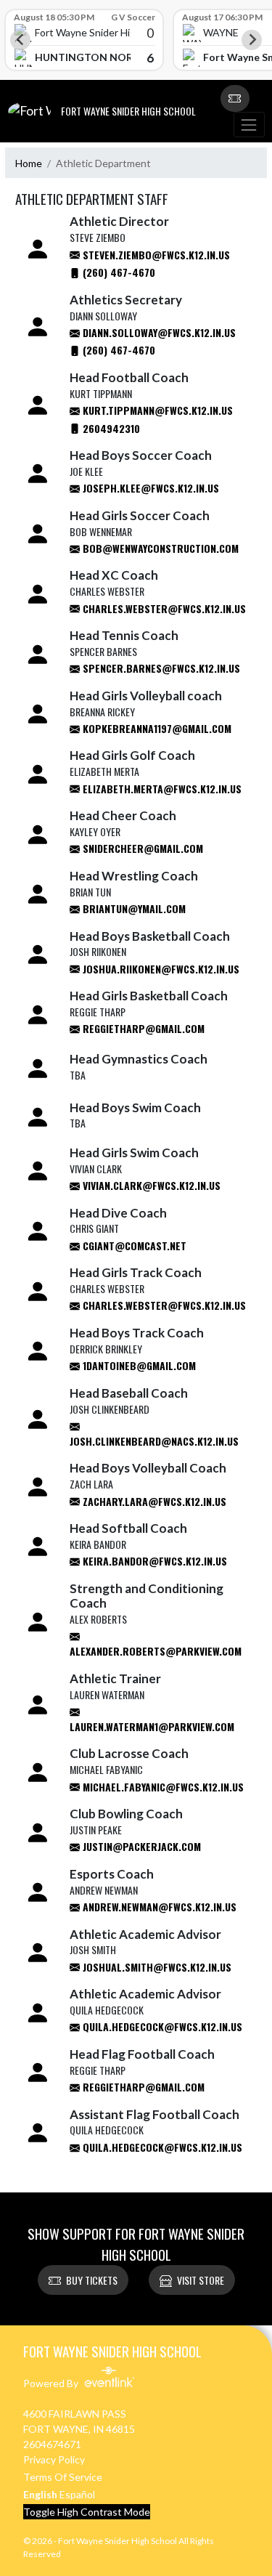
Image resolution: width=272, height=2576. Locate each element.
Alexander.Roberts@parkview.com (156, 1651)
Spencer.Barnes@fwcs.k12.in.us (160, 668)
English (40, 2494)
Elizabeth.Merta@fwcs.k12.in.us (161, 789)
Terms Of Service (63, 2477)
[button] (235, 99)
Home (29, 163)
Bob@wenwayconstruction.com (159, 548)
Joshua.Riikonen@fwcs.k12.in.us (160, 969)
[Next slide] (252, 40)
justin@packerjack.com (140, 1846)
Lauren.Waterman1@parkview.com (152, 1726)
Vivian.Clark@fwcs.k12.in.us (150, 1185)
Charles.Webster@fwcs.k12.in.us (163, 608)
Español (77, 2494)
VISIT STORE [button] (201, 2280)
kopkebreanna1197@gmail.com (156, 728)
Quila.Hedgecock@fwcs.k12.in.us (161, 2026)
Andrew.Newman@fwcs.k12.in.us (158, 1907)
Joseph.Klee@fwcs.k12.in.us (149, 488)
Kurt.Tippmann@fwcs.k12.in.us (156, 410)
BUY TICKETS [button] (92, 2280)
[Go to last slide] (20, 40)
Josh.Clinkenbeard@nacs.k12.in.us (154, 1441)
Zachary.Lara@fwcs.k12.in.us (153, 1501)
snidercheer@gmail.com (141, 848)
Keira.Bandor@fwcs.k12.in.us (153, 1561)
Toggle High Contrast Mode (87, 2512)
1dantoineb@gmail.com (138, 1365)
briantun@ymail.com (133, 908)
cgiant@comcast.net (133, 1246)
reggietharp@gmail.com (142, 1028)
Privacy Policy (54, 2459)
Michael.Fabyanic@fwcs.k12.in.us (162, 1787)
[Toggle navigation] (249, 125)
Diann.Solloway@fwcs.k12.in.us (158, 332)
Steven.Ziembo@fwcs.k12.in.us (155, 255)
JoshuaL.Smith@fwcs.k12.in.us (156, 1967)
